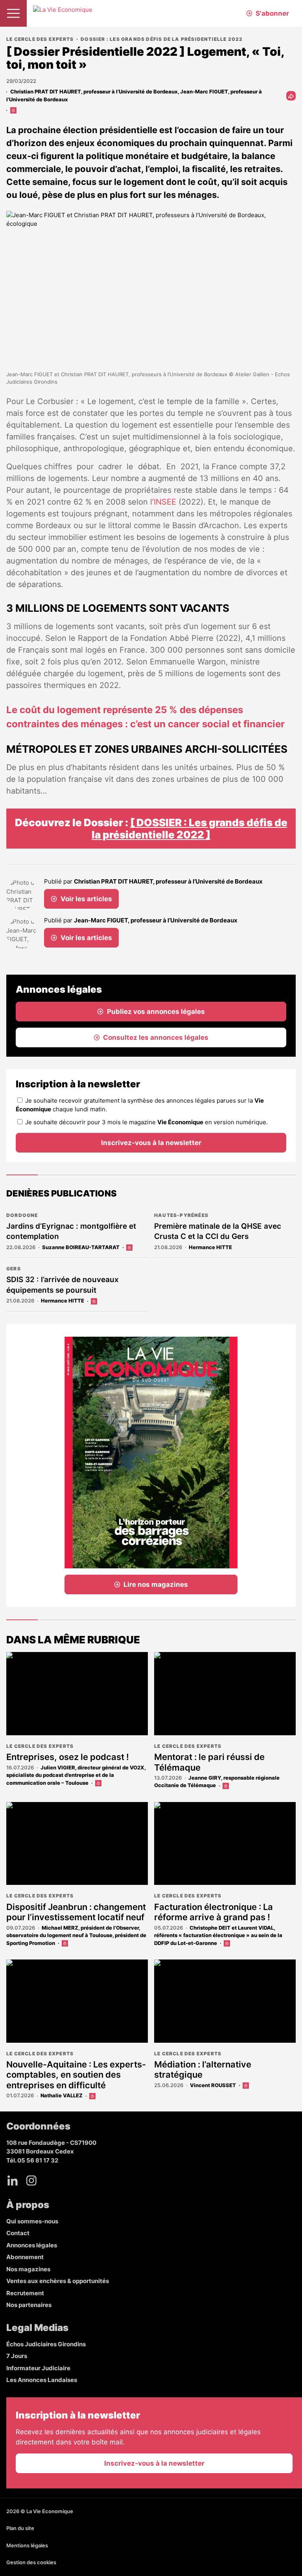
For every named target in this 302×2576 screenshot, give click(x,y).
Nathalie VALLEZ (62, 2095)
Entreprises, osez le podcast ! (68, 1757)
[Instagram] (31, 2181)
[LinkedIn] (13, 2181)
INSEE (165, 502)
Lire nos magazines (156, 1584)
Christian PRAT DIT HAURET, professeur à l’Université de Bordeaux (94, 91)
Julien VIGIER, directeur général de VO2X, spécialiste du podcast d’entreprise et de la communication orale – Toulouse (76, 1775)
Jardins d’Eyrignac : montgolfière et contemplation (71, 1231)
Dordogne (22, 1215)
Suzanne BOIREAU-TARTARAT (81, 1247)
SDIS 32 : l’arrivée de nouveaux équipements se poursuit (63, 1285)
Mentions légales (27, 2545)
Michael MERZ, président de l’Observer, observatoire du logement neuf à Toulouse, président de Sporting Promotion (76, 1935)
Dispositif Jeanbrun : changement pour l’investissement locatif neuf (76, 1912)
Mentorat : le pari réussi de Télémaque (209, 1762)
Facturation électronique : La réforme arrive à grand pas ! (214, 1912)
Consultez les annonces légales (156, 1037)
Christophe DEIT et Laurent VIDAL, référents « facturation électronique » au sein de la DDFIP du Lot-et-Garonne (218, 1935)
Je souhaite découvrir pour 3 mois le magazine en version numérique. (146, 1122)
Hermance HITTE (210, 1247)
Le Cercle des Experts (40, 39)
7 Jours (17, 2356)
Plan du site (20, 2528)
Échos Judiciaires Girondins (46, 2344)
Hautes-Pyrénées (181, 1215)
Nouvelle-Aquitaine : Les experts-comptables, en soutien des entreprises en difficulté (76, 2075)
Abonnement (25, 2257)
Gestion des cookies (31, 2562)
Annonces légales (32, 2245)
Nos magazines (28, 2269)
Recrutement (25, 2293)
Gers (14, 1269)
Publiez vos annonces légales (156, 1012)
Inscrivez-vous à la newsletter (151, 1143)
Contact (18, 2233)
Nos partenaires (29, 2305)
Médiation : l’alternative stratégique (203, 2069)
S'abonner (272, 13)
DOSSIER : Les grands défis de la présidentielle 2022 (162, 39)
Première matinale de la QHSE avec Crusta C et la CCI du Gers (218, 1231)
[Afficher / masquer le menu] (13, 13)
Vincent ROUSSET (213, 2085)
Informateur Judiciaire (38, 2368)
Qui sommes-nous (32, 2221)
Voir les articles (86, 899)
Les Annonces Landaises (42, 2380)
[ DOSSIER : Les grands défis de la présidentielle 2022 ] (190, 829)
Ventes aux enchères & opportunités (58, 2281)
